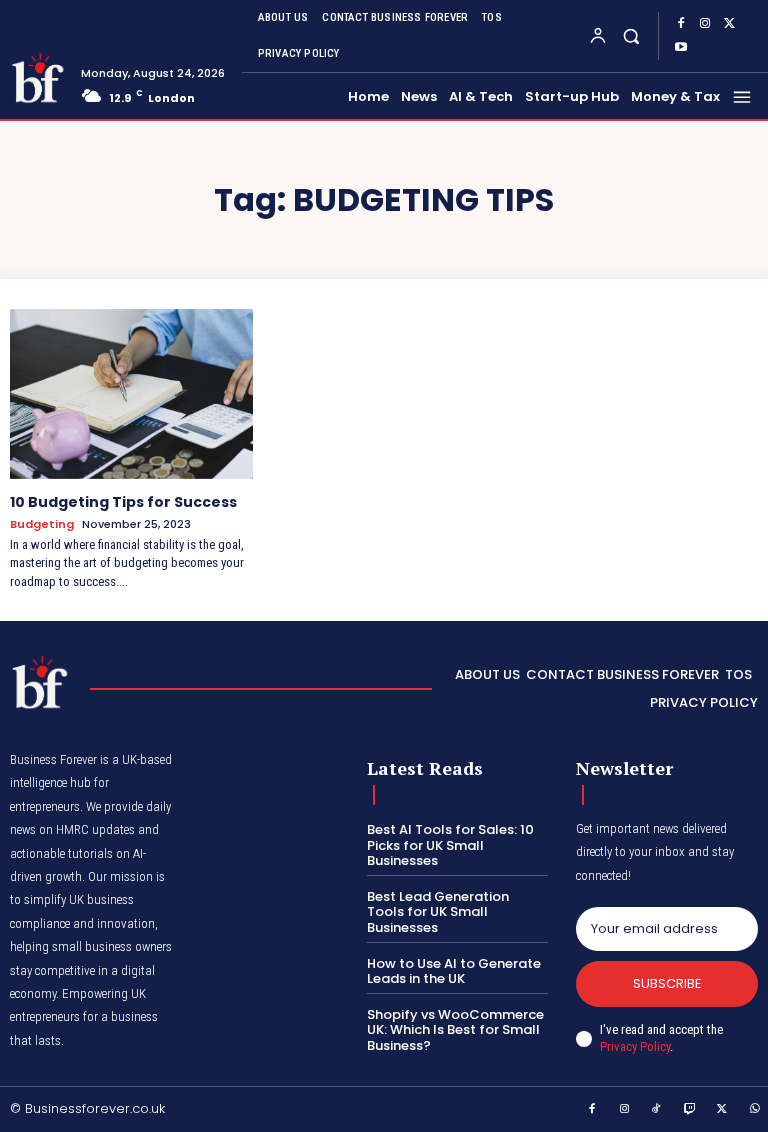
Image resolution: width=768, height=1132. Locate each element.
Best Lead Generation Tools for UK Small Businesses (438, 912)
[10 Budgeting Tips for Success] (131, 394)
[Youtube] (681, 48)
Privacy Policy (635, 1046)
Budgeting (42, 524)
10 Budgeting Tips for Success (123, 502)
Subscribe (667, 983)
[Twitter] (729, 24)
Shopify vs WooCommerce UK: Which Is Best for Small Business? (455, 1030)
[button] (630, 35)
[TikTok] (657, 1110)
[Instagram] (705, 24)
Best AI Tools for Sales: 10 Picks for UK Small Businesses (450, 845)
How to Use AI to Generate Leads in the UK (454, 971)
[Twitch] (690, 1110)
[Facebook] (681, 24)
